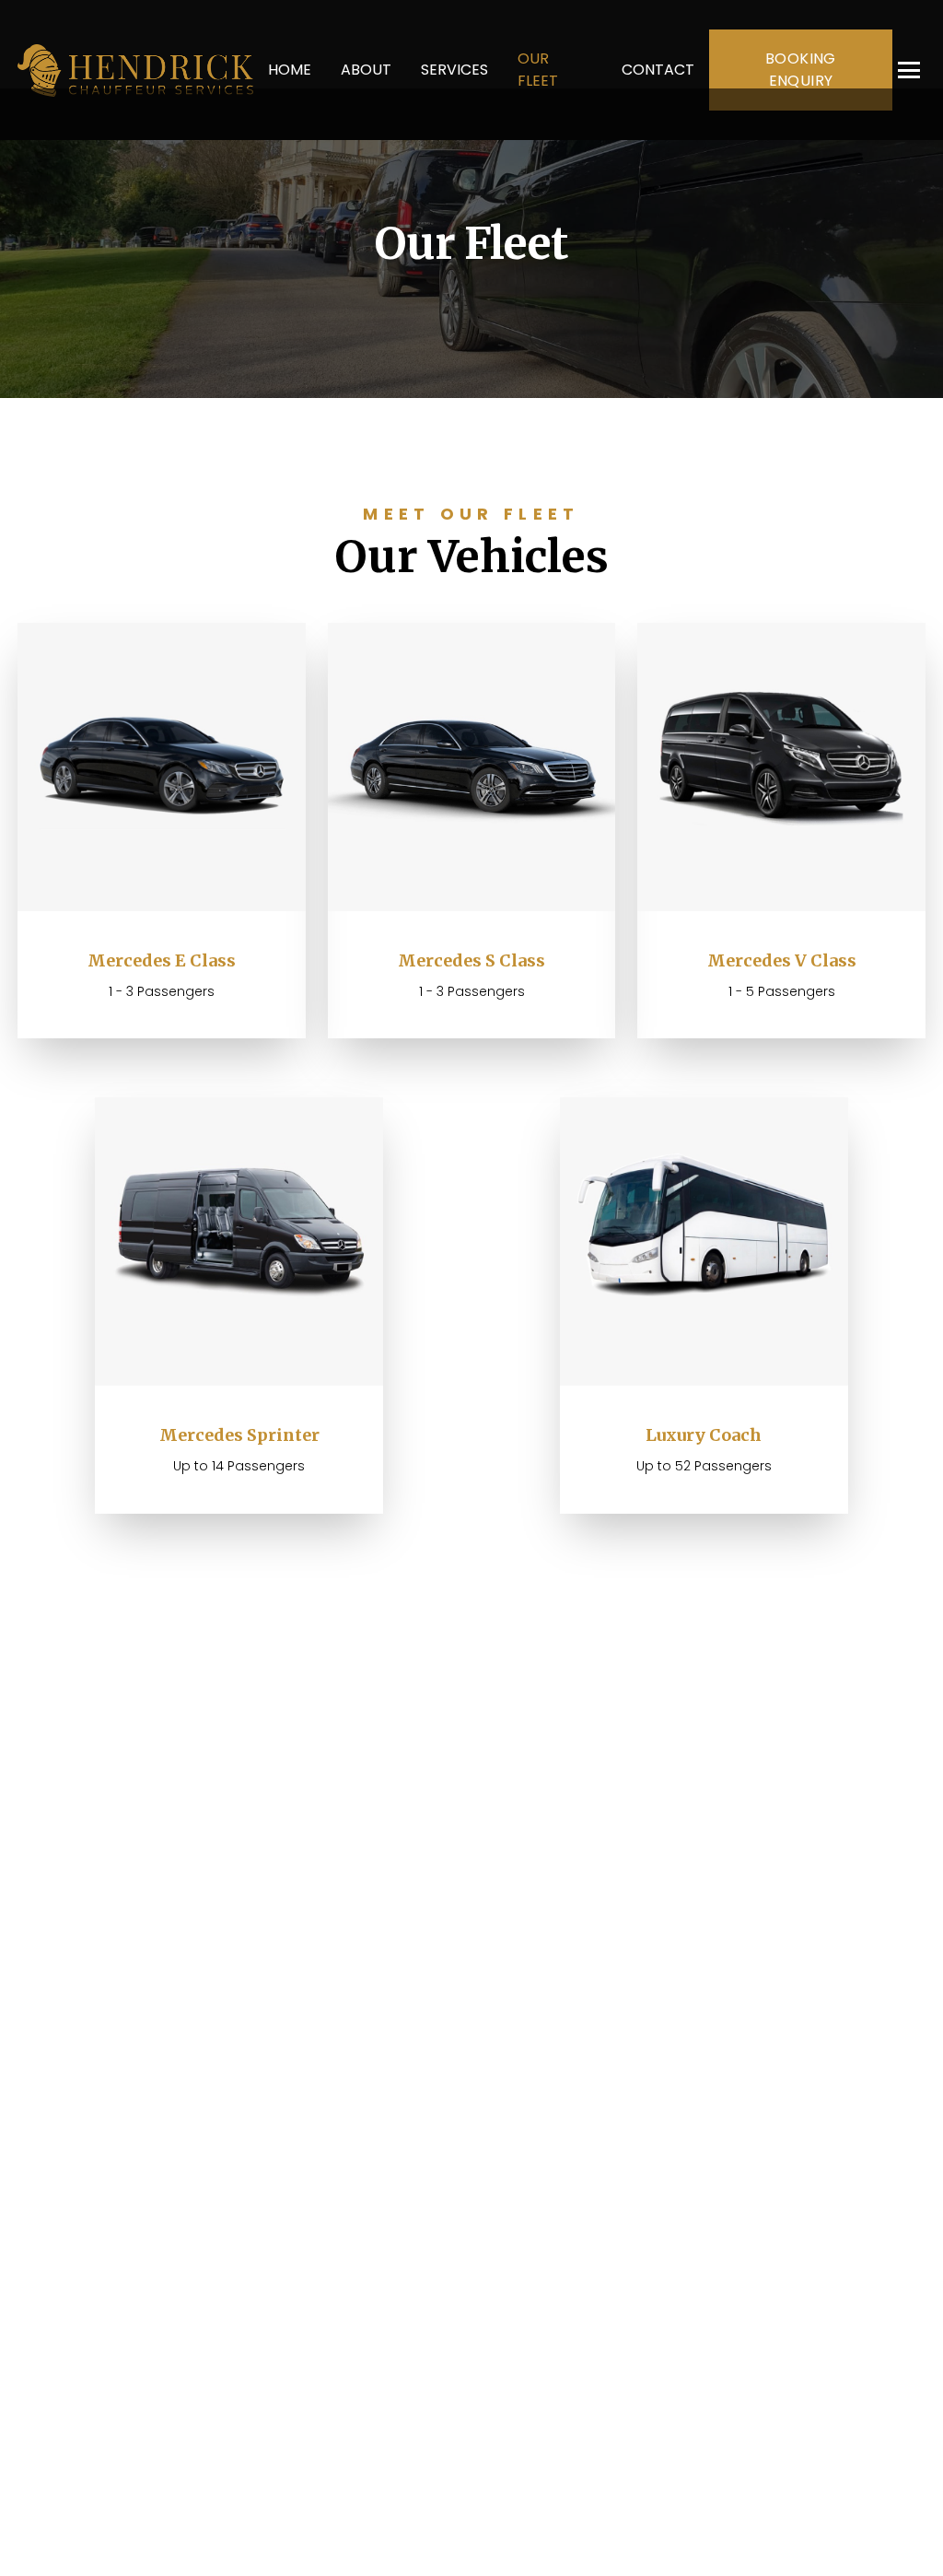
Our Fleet (538, 70)
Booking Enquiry (801, 70)
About (366, 70)
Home (290, 70)
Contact (658, 70)
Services (454, 70)
